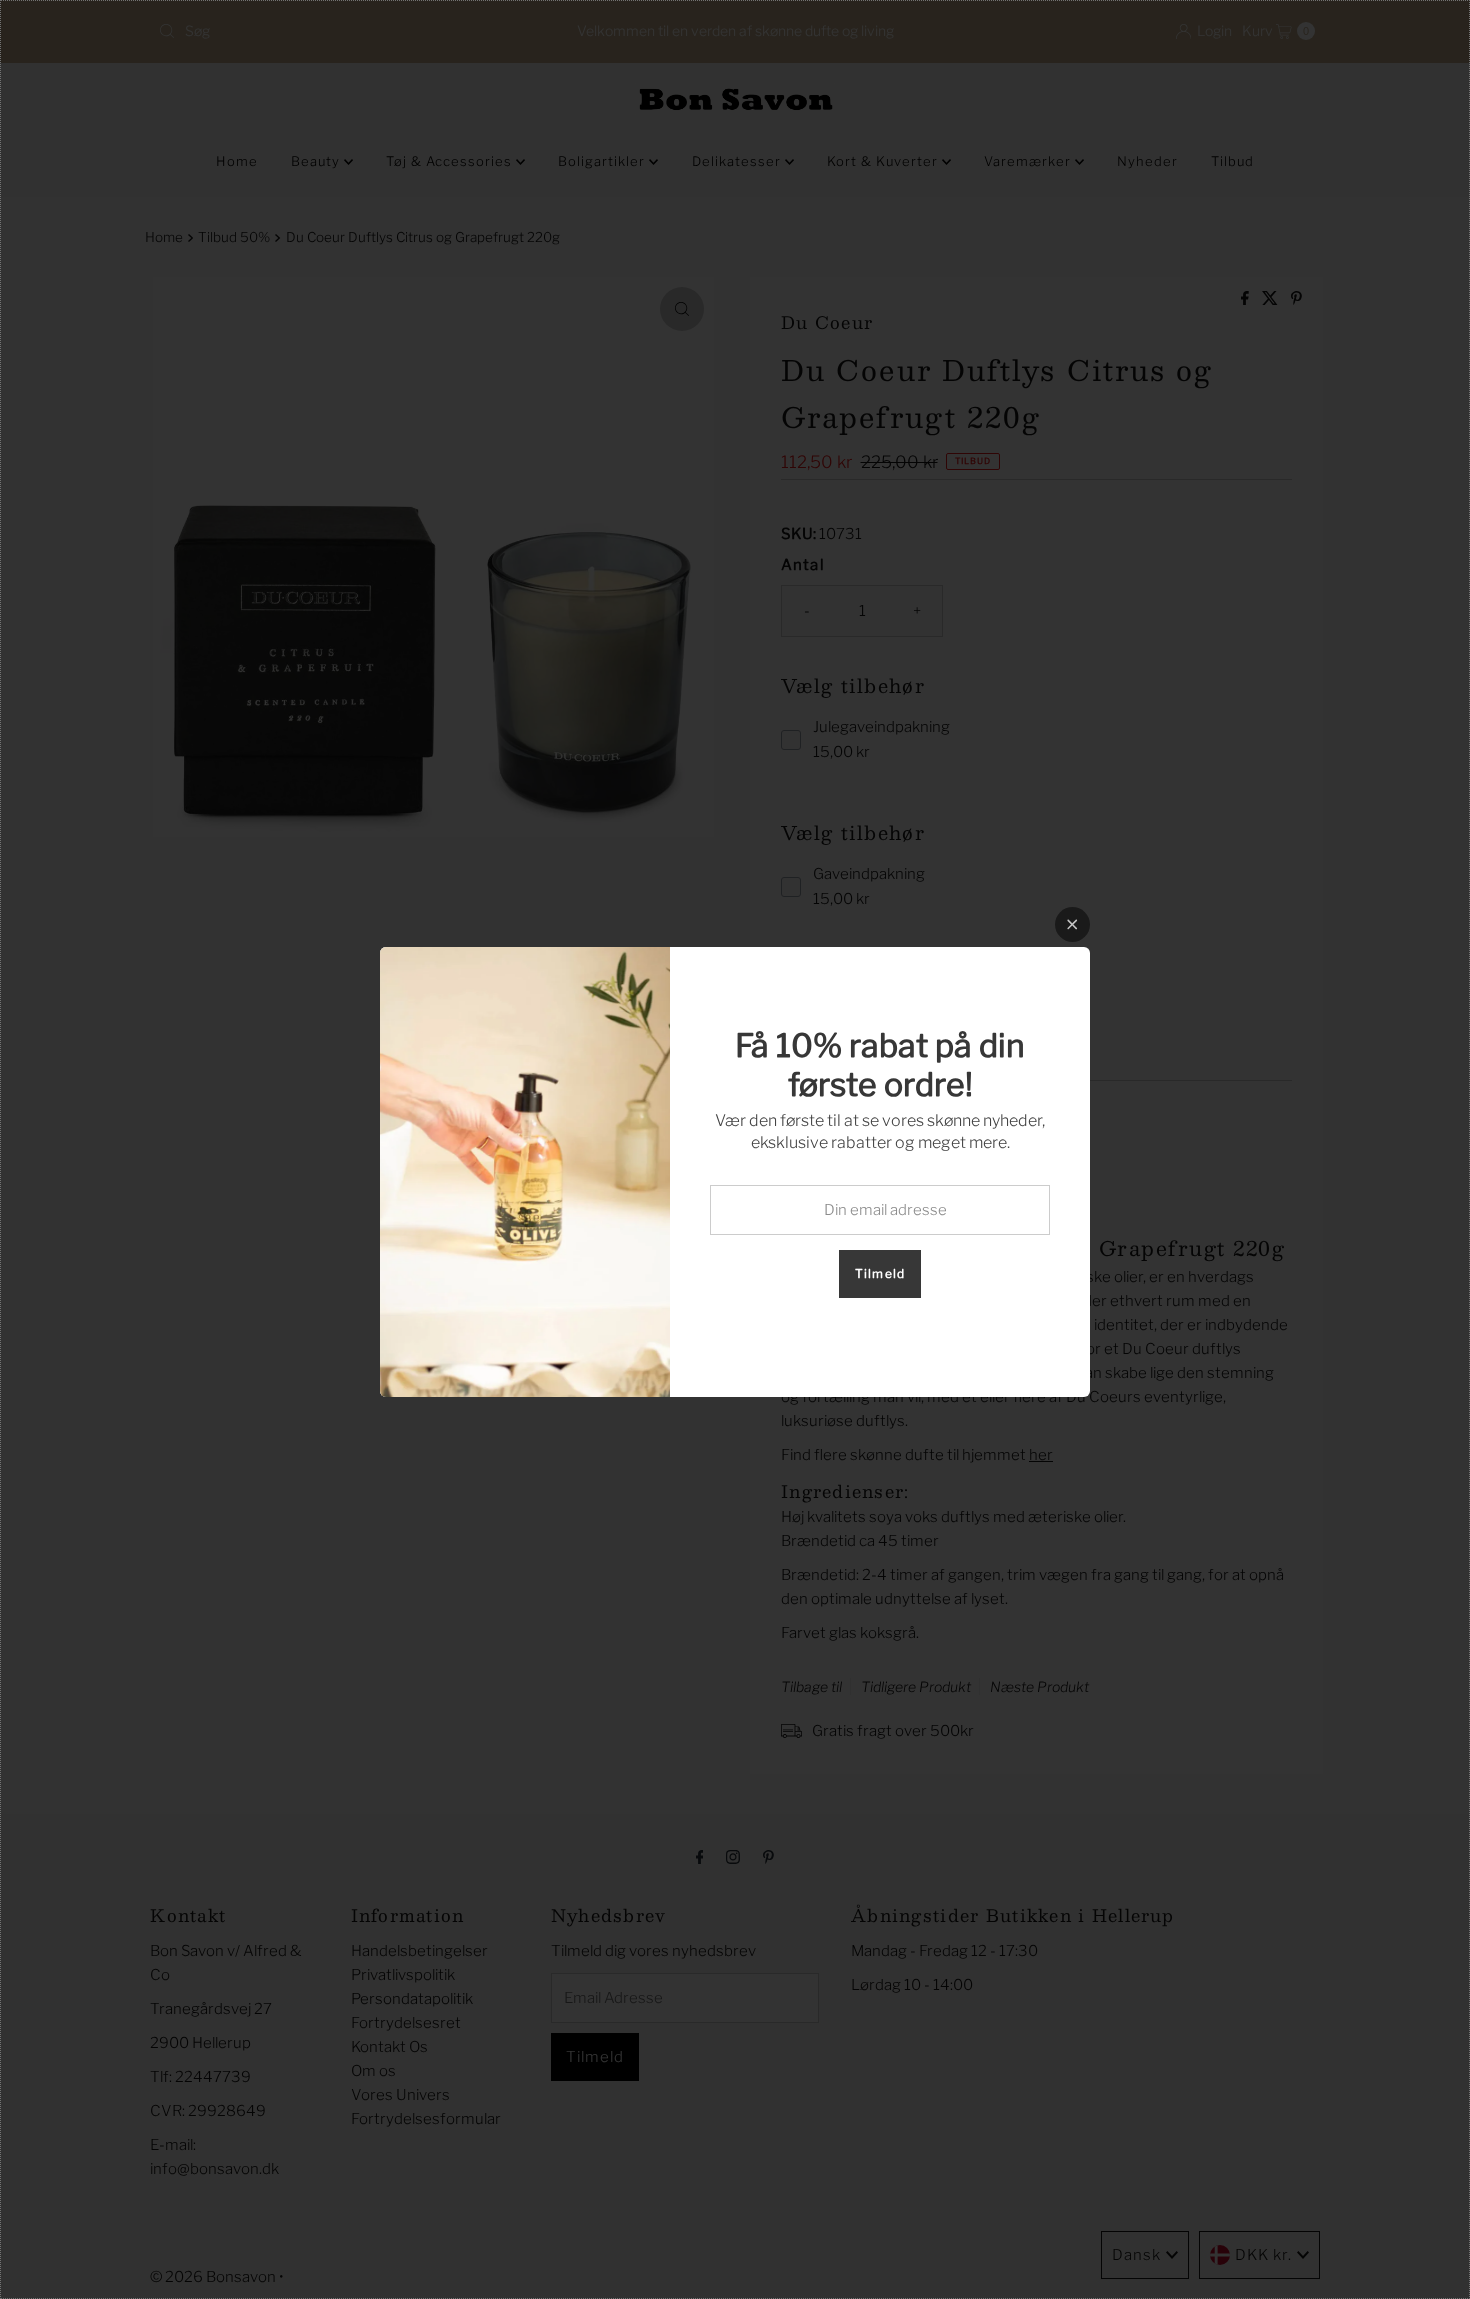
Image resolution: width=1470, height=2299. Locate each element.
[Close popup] (1072, 924)
